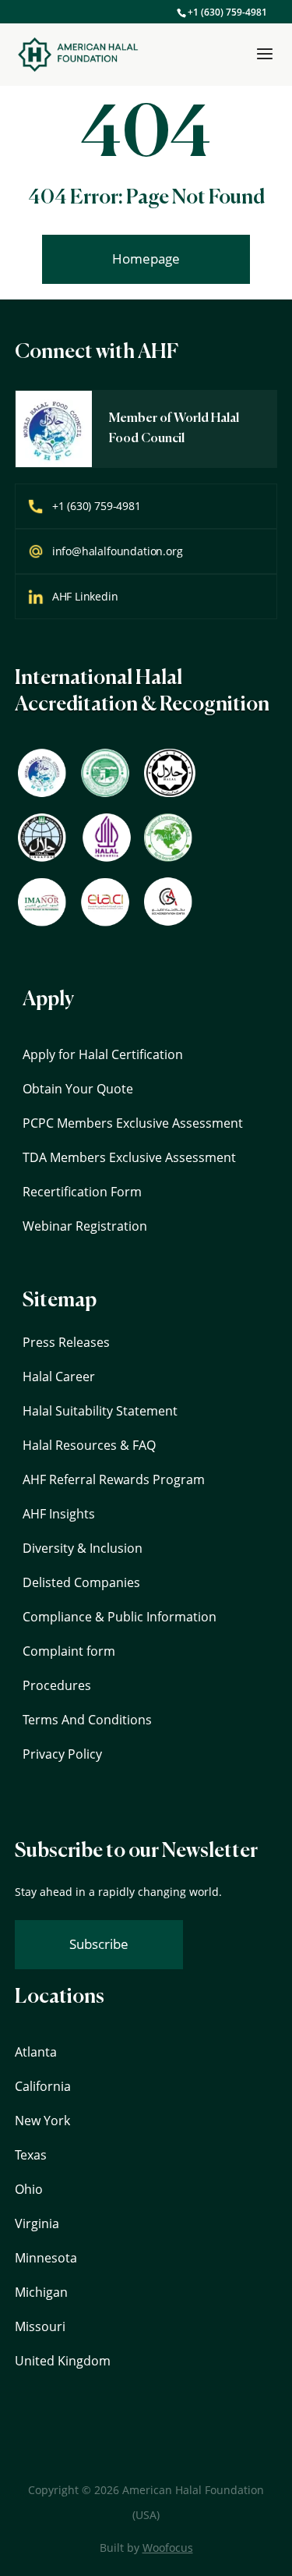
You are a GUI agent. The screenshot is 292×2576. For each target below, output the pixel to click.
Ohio (29, 2189)
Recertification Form (82, 1192)
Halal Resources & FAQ (89, 1445)
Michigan (41, 2292)
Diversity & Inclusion (83, 1548)
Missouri (40, 2326)
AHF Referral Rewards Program (114, 1479)
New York (42, 2121)
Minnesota (46, 2258)
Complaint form (69, 1651)
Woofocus (168, 2548)
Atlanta (36, 2052)
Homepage (146, 259)
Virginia (37, 2223)
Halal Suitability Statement (100, 1411)
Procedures (57, 1685)
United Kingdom (63, 2361)
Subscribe (99, 1944)
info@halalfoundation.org (118, 551)
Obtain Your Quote (78, 1089)
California (43, 2086)
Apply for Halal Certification (103, 1054)
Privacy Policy (62, 1754)
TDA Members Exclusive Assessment (129, 1157)
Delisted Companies (81, 1582)
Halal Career (59, 1377)
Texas (31, 2155)
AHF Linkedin (85, 596)
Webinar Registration (85, 1226)
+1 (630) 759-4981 (227, 12)
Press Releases (66, 1342)
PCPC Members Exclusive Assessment (133, 1123)
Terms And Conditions (87, 1720)
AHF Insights (59, 1514)
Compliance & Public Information (120, 1617)
